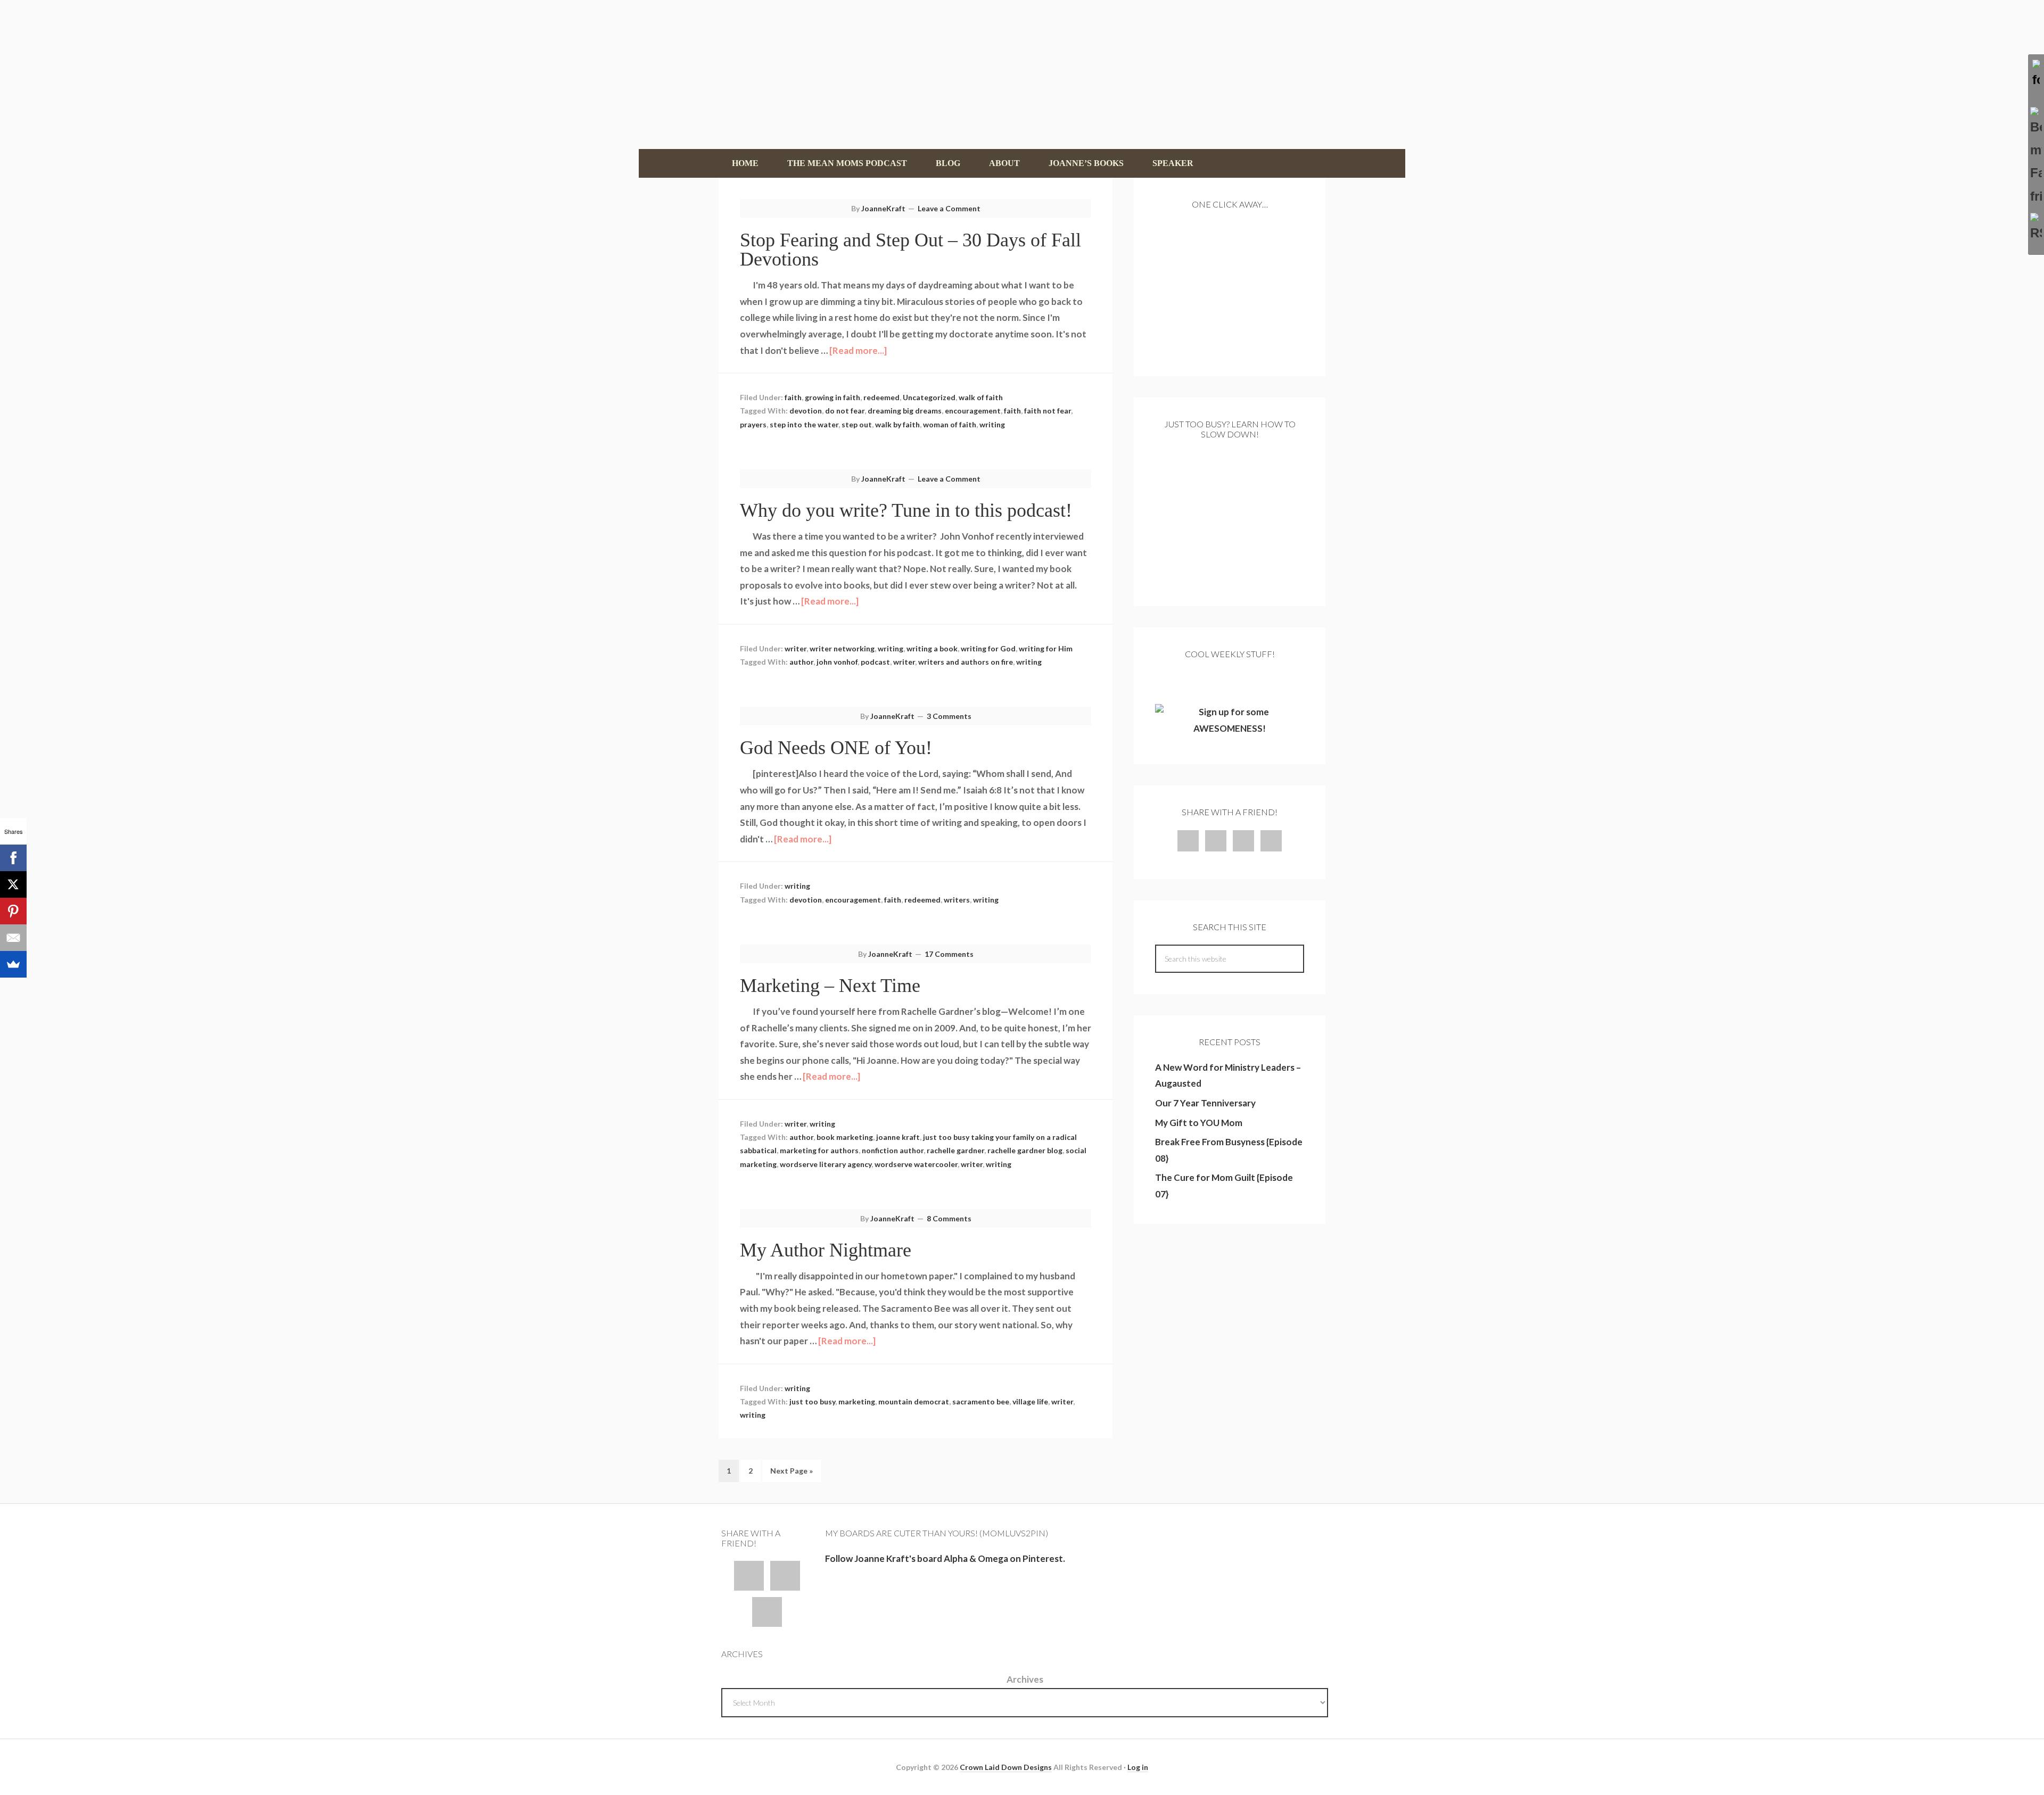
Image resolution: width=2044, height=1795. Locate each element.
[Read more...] (858, 350)
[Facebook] (13, 858)
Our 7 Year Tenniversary (1205, 1103)
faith (793, 397)
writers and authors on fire (966, 662)
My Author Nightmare (826, 1250)
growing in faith (833, 397)
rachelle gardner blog (1025, 1150)
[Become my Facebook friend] (2036, 157)
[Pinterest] (13, 911)
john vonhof (837, 662)
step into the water (804, 424)
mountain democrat (914, 1401)
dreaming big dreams (905, 411)
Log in (1138, 1767)
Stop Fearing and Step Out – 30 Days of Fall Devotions (910, 250)
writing (992, 424)
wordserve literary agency (826, 1164)
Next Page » (792, 1471)
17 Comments (949, 954)
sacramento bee (981, 1401)
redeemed (881, 397)
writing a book (932, 648)
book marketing (845, 1137)
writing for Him (1046, 648)
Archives (1025, 1679)
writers (957, 900)
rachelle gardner (955, 1150)
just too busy (812, 1401)
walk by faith (897, 424)
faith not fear (1048, 411)
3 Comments (949, 716)
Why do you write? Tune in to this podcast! (906, 510)
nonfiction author (893, 1150)
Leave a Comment (949, 208)
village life (1030, 1401)
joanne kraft (898, 1137)
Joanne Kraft (1022, 75)
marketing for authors (819, 1150)
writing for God (988, 648)
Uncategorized (929, 397)
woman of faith (950, 424)
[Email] (13, 938)
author (801, 662)
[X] (13, 884)
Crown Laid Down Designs (1006, 1767)
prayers (753, 424)
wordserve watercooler (916, 1164)
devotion (806, 411)
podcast (875, 662)
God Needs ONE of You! (836, 748)
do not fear (845, 411)
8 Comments (949, 1218)
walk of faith (981, 397)
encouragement (973, 411)
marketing (857, 1401)
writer (796, 648)
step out (857, 424)
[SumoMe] (13, 964)
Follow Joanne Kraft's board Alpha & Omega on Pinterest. (945, 1558)
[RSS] (2036, 229)
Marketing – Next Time (830, 986)
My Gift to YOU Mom (1199, 1123)
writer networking (842, 648)
